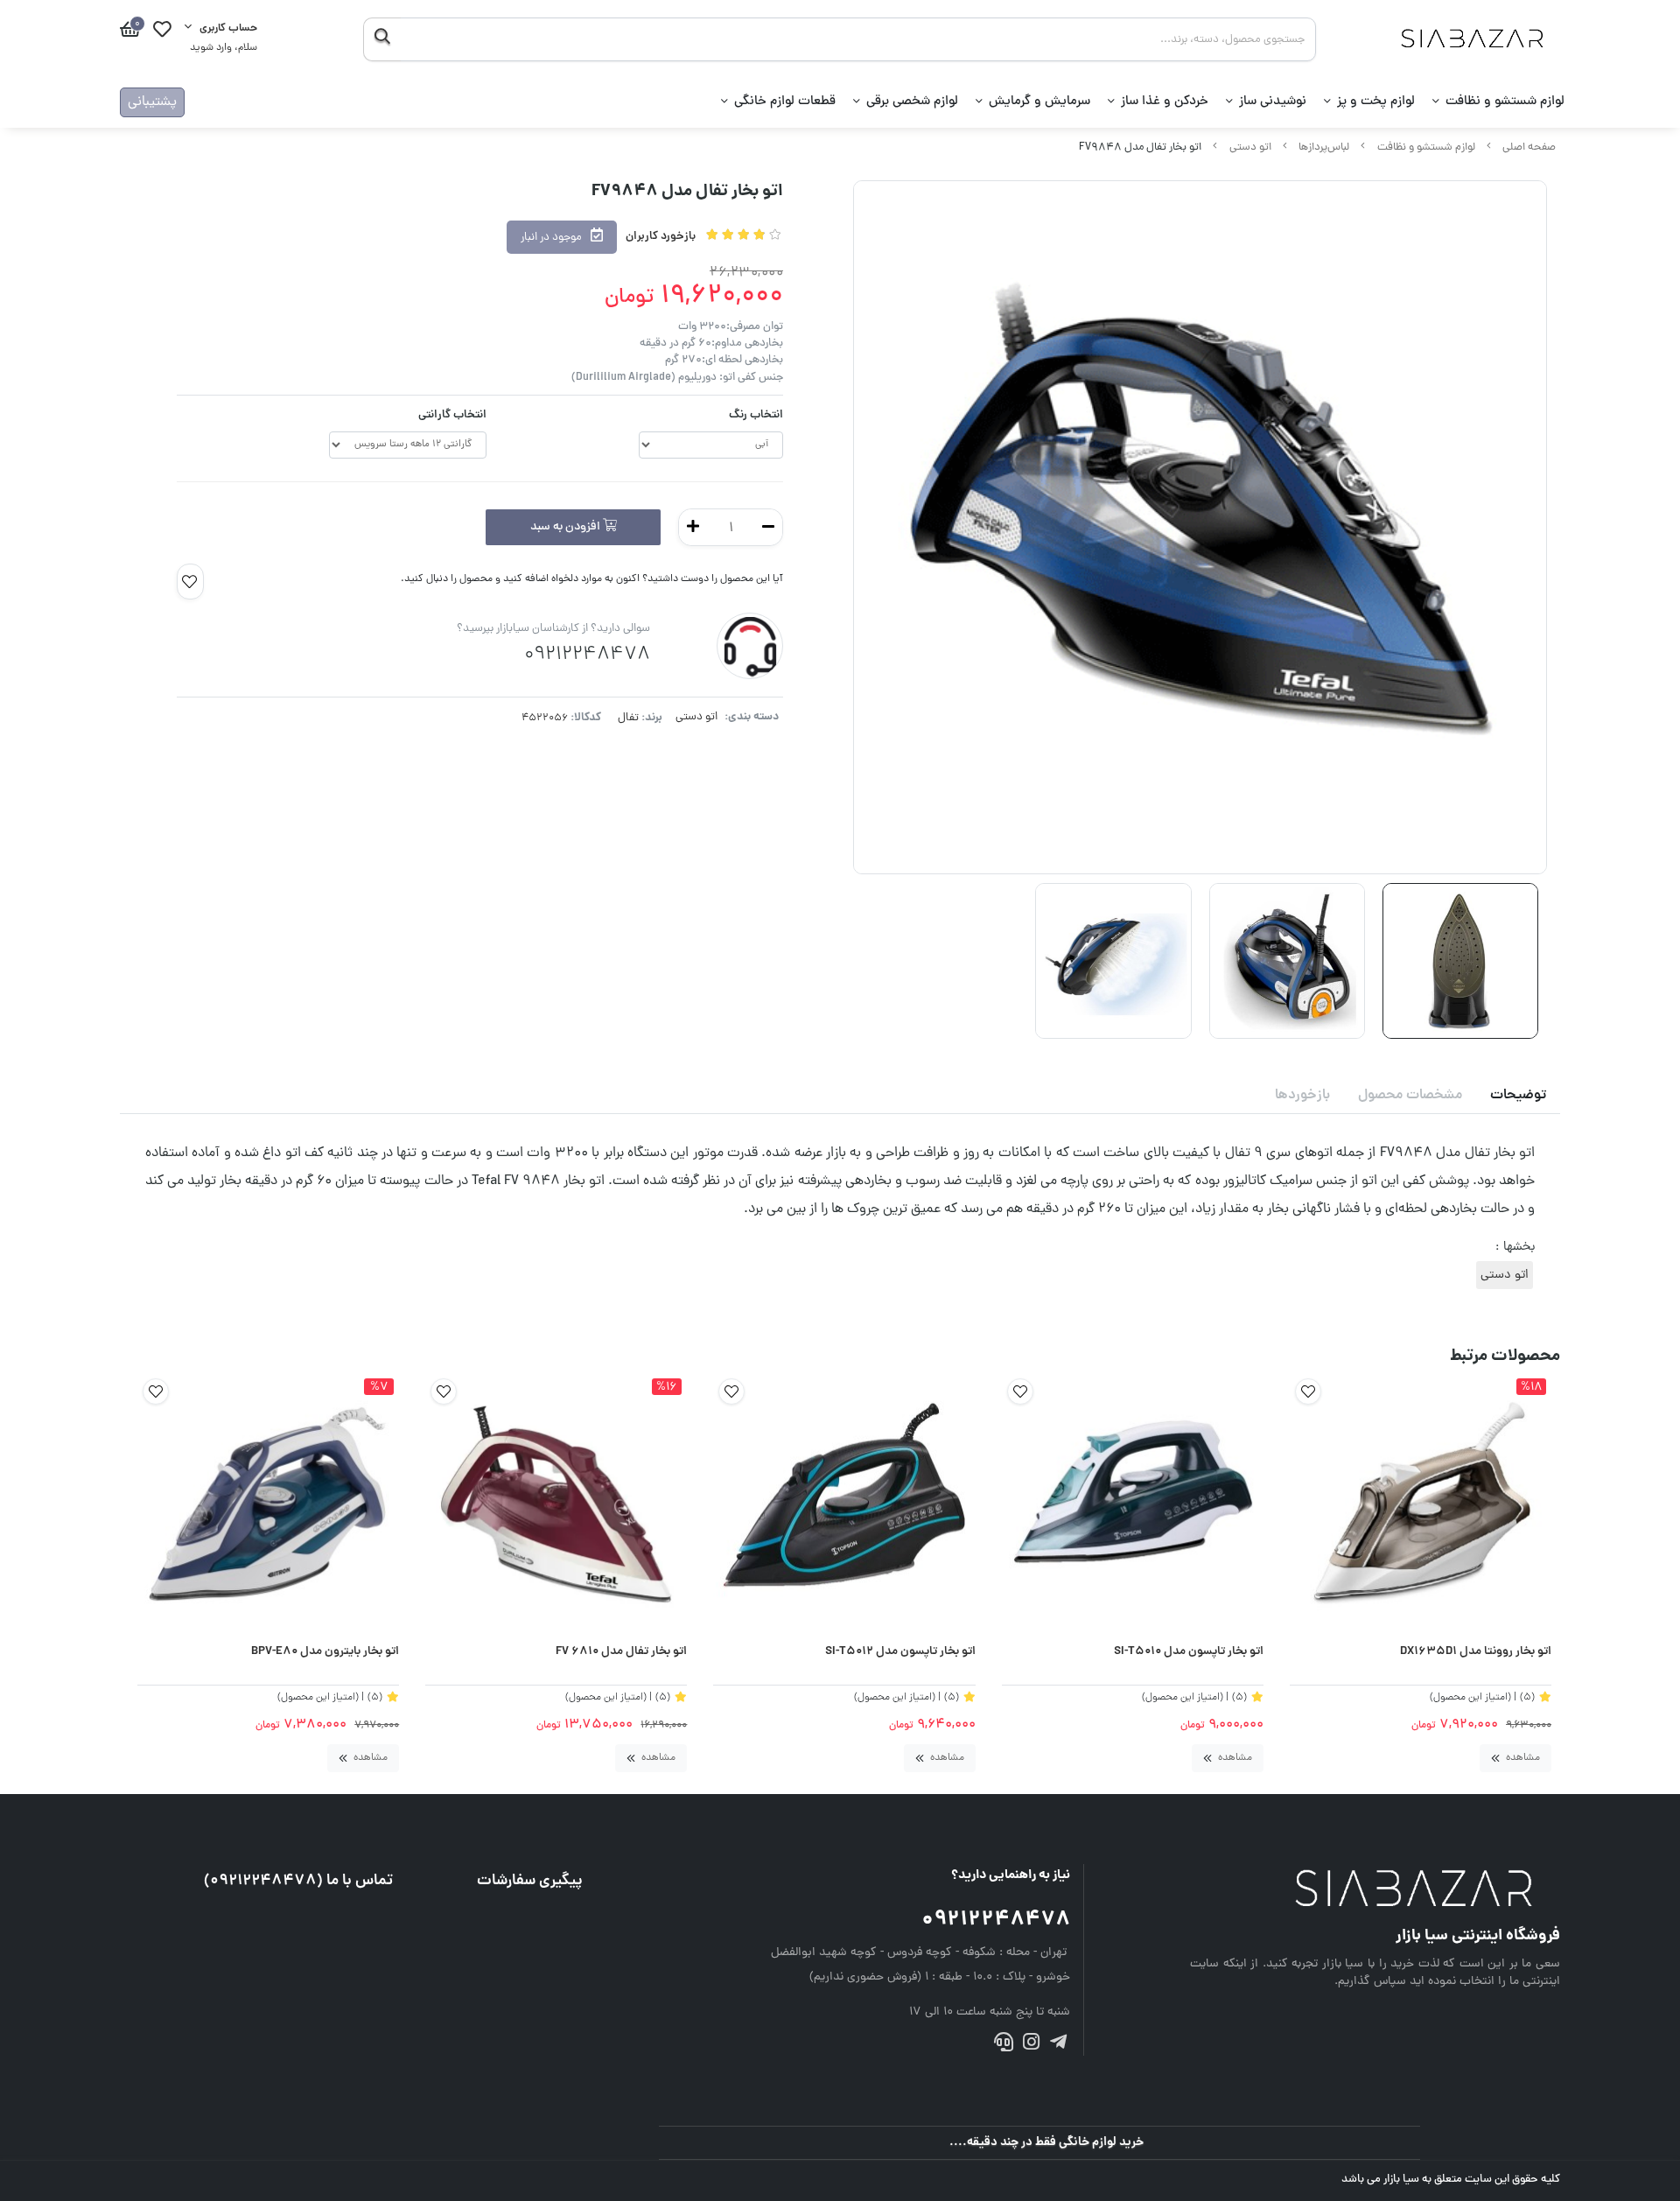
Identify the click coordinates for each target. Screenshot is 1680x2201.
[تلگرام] (1058, 2046)
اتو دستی (1250, 147)
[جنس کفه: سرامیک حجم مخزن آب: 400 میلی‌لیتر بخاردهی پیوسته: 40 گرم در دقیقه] (1133, 1504)
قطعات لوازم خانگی (785, 102)
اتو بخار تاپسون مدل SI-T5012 (900, 1652)
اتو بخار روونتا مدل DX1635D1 (1476, 1652)
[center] (382, 39)
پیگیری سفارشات (530, 1881)
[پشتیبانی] (1003, 2046)
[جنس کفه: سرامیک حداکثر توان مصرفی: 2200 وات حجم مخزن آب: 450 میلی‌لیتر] (844, 1504)
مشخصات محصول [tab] (1410, 1096)
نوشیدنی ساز (1273, 102)
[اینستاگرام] (1031, 2046)
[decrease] (768, 527)
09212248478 (996, 1921)
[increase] (693, 527)
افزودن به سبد (567, 527)
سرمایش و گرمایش (1039, 102)
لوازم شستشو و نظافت (1505, 102)
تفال (628, 718)
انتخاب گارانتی (452, 415)
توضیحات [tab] (1518, 1096)
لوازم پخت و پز (1376, 102)
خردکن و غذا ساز (1165, 102)
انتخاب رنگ (756, 415)
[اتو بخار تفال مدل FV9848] (1375, 1890)
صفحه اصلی (1529, 147)
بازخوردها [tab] (1302, 1096)
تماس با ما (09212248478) (298, 1881)
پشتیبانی (152, 102)
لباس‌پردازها (1324, 147)
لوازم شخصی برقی (912, 102)
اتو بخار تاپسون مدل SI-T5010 (1189, 1652)
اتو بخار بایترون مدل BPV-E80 (325, 1652)
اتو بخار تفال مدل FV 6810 (621, 1652)
